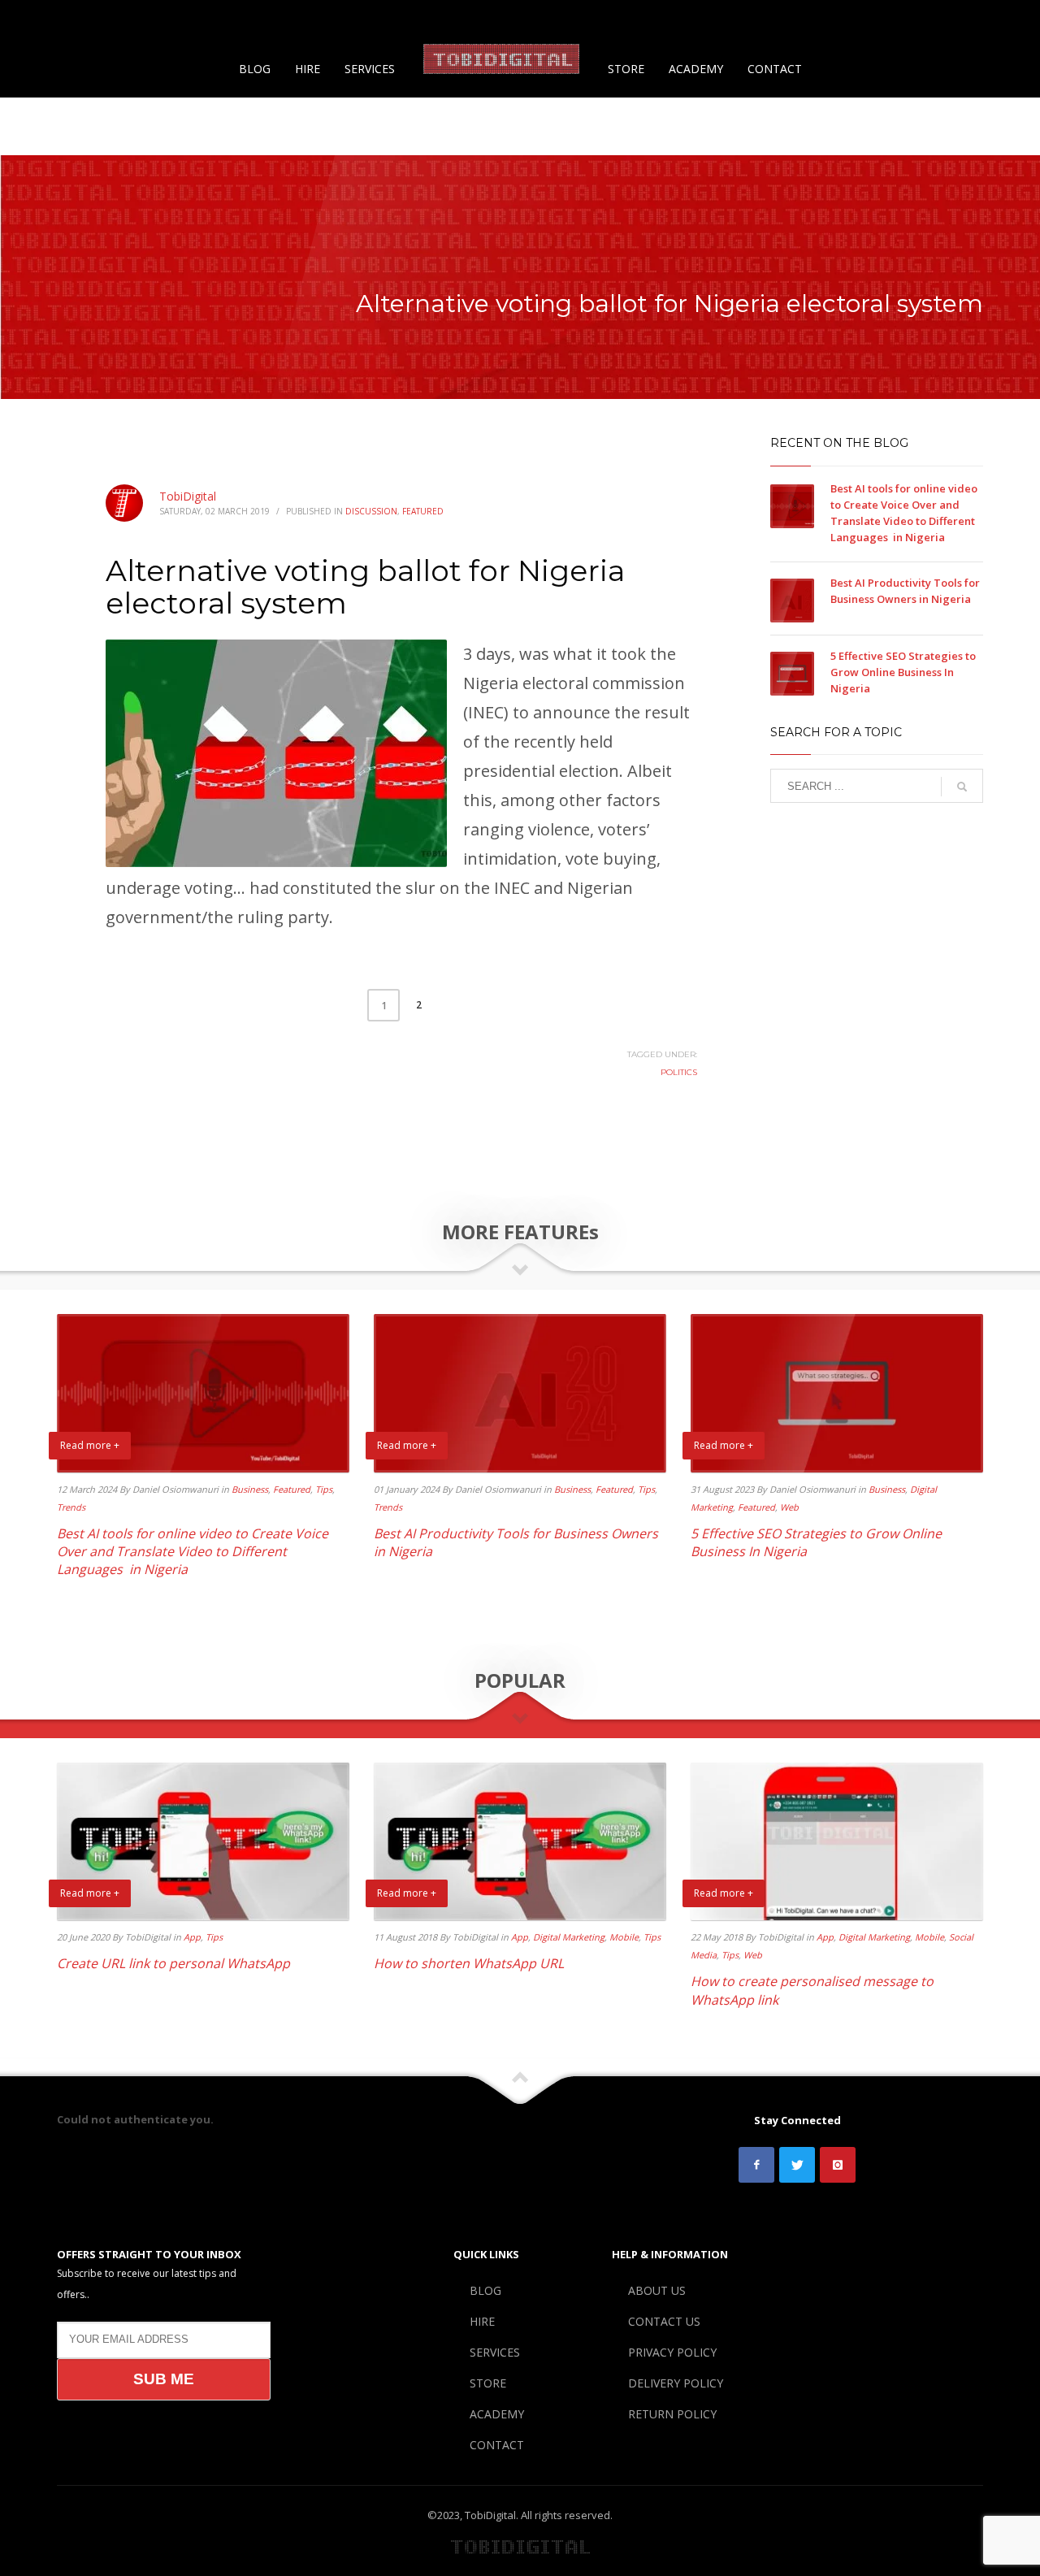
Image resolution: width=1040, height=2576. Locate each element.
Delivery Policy (894, 20)
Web (789, 1507)
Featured (423, 511)
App (192, 1937)
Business (250, 1489)
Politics (679, 1072)
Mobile (624, 1937)
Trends (71, 1507)
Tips (324, 1489)
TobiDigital (188, 496)
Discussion (371, 511)
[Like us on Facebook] (756, 2165)
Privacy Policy (805, 20)
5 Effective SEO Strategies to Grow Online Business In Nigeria (903, 672)
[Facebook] (28, 20)
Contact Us (727, 20)
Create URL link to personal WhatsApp (173, 1963)
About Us (661, 20)
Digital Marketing (569, 1937)
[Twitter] (53, 20)
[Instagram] (77, 20)
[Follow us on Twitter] (797, 2165)
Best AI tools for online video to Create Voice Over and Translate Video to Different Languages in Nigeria (193, 1552)
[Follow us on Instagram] (838, 2165)
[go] (962, 787)
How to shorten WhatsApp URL (469, 1963)
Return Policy (982, 20)
